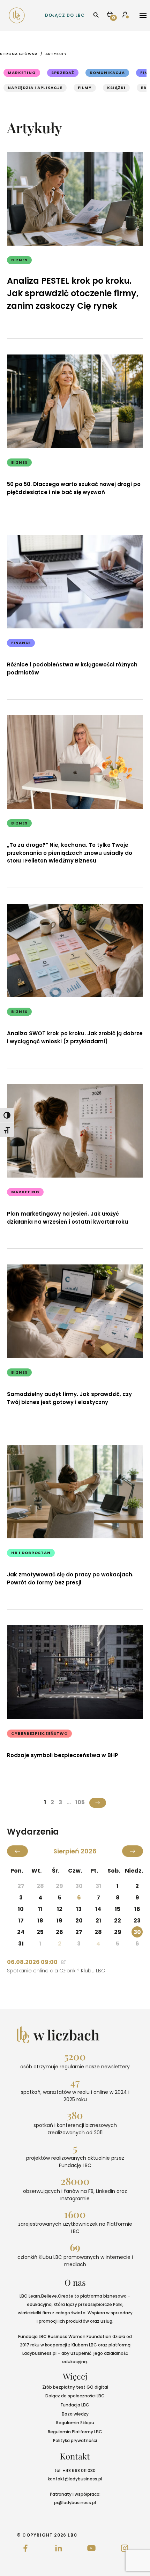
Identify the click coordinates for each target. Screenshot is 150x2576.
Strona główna (19, 54)
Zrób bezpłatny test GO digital (75, 2387)
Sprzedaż (63, 73)
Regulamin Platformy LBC (75, 2432)
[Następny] (133, 1851)
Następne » (98, 1803)
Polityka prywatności (75, 2440)
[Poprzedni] (17, 1851)
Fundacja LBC (75, 2405)
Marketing (22, 73)
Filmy (85, 88)
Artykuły (56, 54)
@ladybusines (80, 2479)
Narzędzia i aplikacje (35, 88)
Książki (116, 88)
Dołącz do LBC (65, 15)
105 (80, 1802)
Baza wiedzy (75, 2414)
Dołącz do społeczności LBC (75, 2396)
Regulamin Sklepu (75, 2423)
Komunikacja (107, 73)
